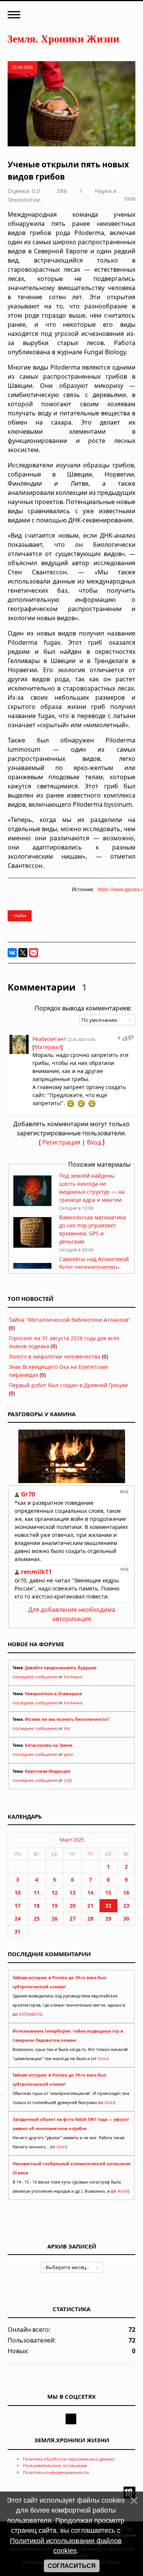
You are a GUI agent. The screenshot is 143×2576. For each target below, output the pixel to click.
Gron (102, 2059)
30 (126, 1919)
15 (108, 1893)
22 (108, 1906)
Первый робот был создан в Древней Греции (68, 1385)
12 (55, 1893)
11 (37, 1893)
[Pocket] (34, 953)
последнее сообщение (35, 1677)
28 (90, 1919)
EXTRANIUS (30, 2014)
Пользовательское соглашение (55, 2465)
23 (126, 1906)
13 (72, 1893)
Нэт (67, 1728)
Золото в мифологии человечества (55, 1356)
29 (108, 1919)
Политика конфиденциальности (56, 2472)
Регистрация (61, 1142)
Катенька (73, 1677)
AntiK (123, 2191)
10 (18, 1893)
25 (37, 1919)
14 (90, 1893)
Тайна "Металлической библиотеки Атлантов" (70, 1320)
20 (72, 1906)
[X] (23, 953)
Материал (48, 1047)
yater (68, 1754)
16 (126, 1893)
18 (37, 1906)
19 (55, 1906)
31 (18, 1932)
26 (55, 1919)
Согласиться (72, 2566)
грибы (20, 915)
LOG (68, 1780)
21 (90, 1906)
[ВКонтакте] (12, 953)
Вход (94, 1142)
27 (72, 1919)
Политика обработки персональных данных (69, 2459)
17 (18, 1906)
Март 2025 (72, 1840)
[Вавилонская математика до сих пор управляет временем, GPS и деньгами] (32, 1246)
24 (18, 1919)
